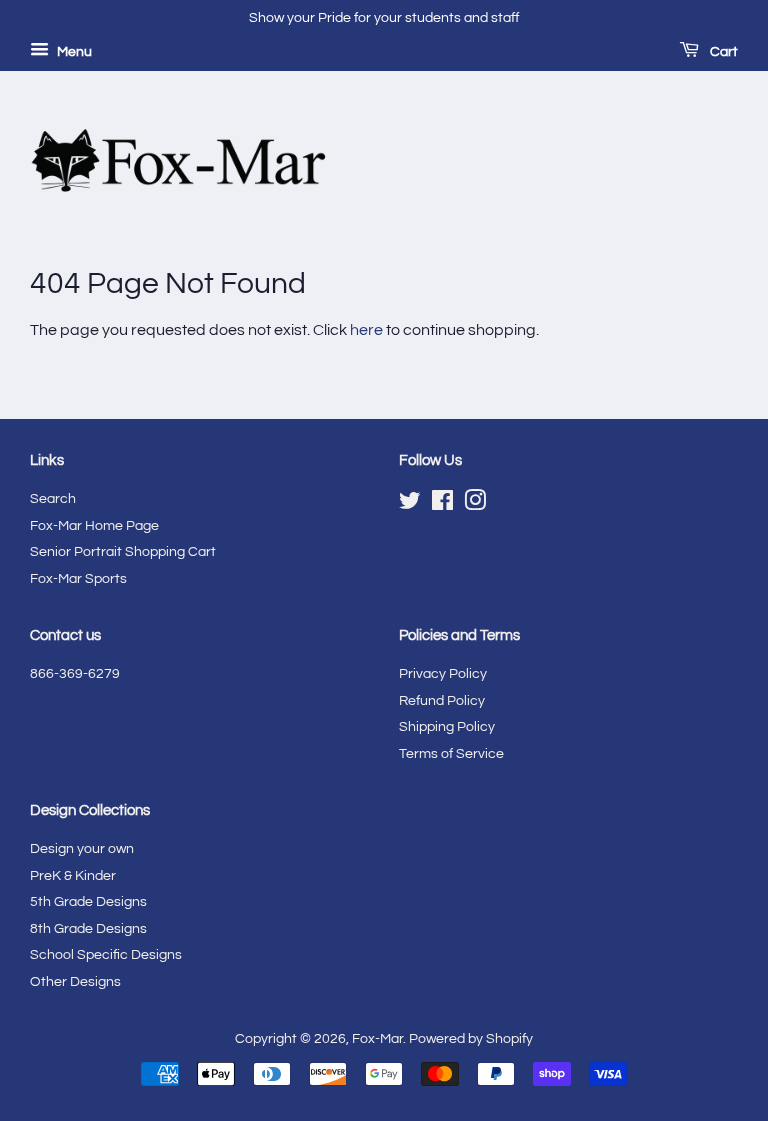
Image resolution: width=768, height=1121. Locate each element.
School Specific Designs (106, 955)
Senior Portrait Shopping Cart (123, 552)
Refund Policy (442, 701)
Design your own (82, 849)
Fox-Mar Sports (78, 579)
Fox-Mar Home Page (94, 526)
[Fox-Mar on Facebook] (442, 505)
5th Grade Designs (88, 902)
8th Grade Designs (88, 929)
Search (53, 499)
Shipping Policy (447, 727)
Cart (722, 52)
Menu (73, 52)
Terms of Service (451, 754)
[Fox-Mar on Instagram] (475, 505)
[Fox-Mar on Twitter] (410, 505)
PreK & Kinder (73, 876)
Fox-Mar (377, 1039)
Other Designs (75, 982)
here (366, 330)
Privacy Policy (443, 674)
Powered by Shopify (471, 1039)
